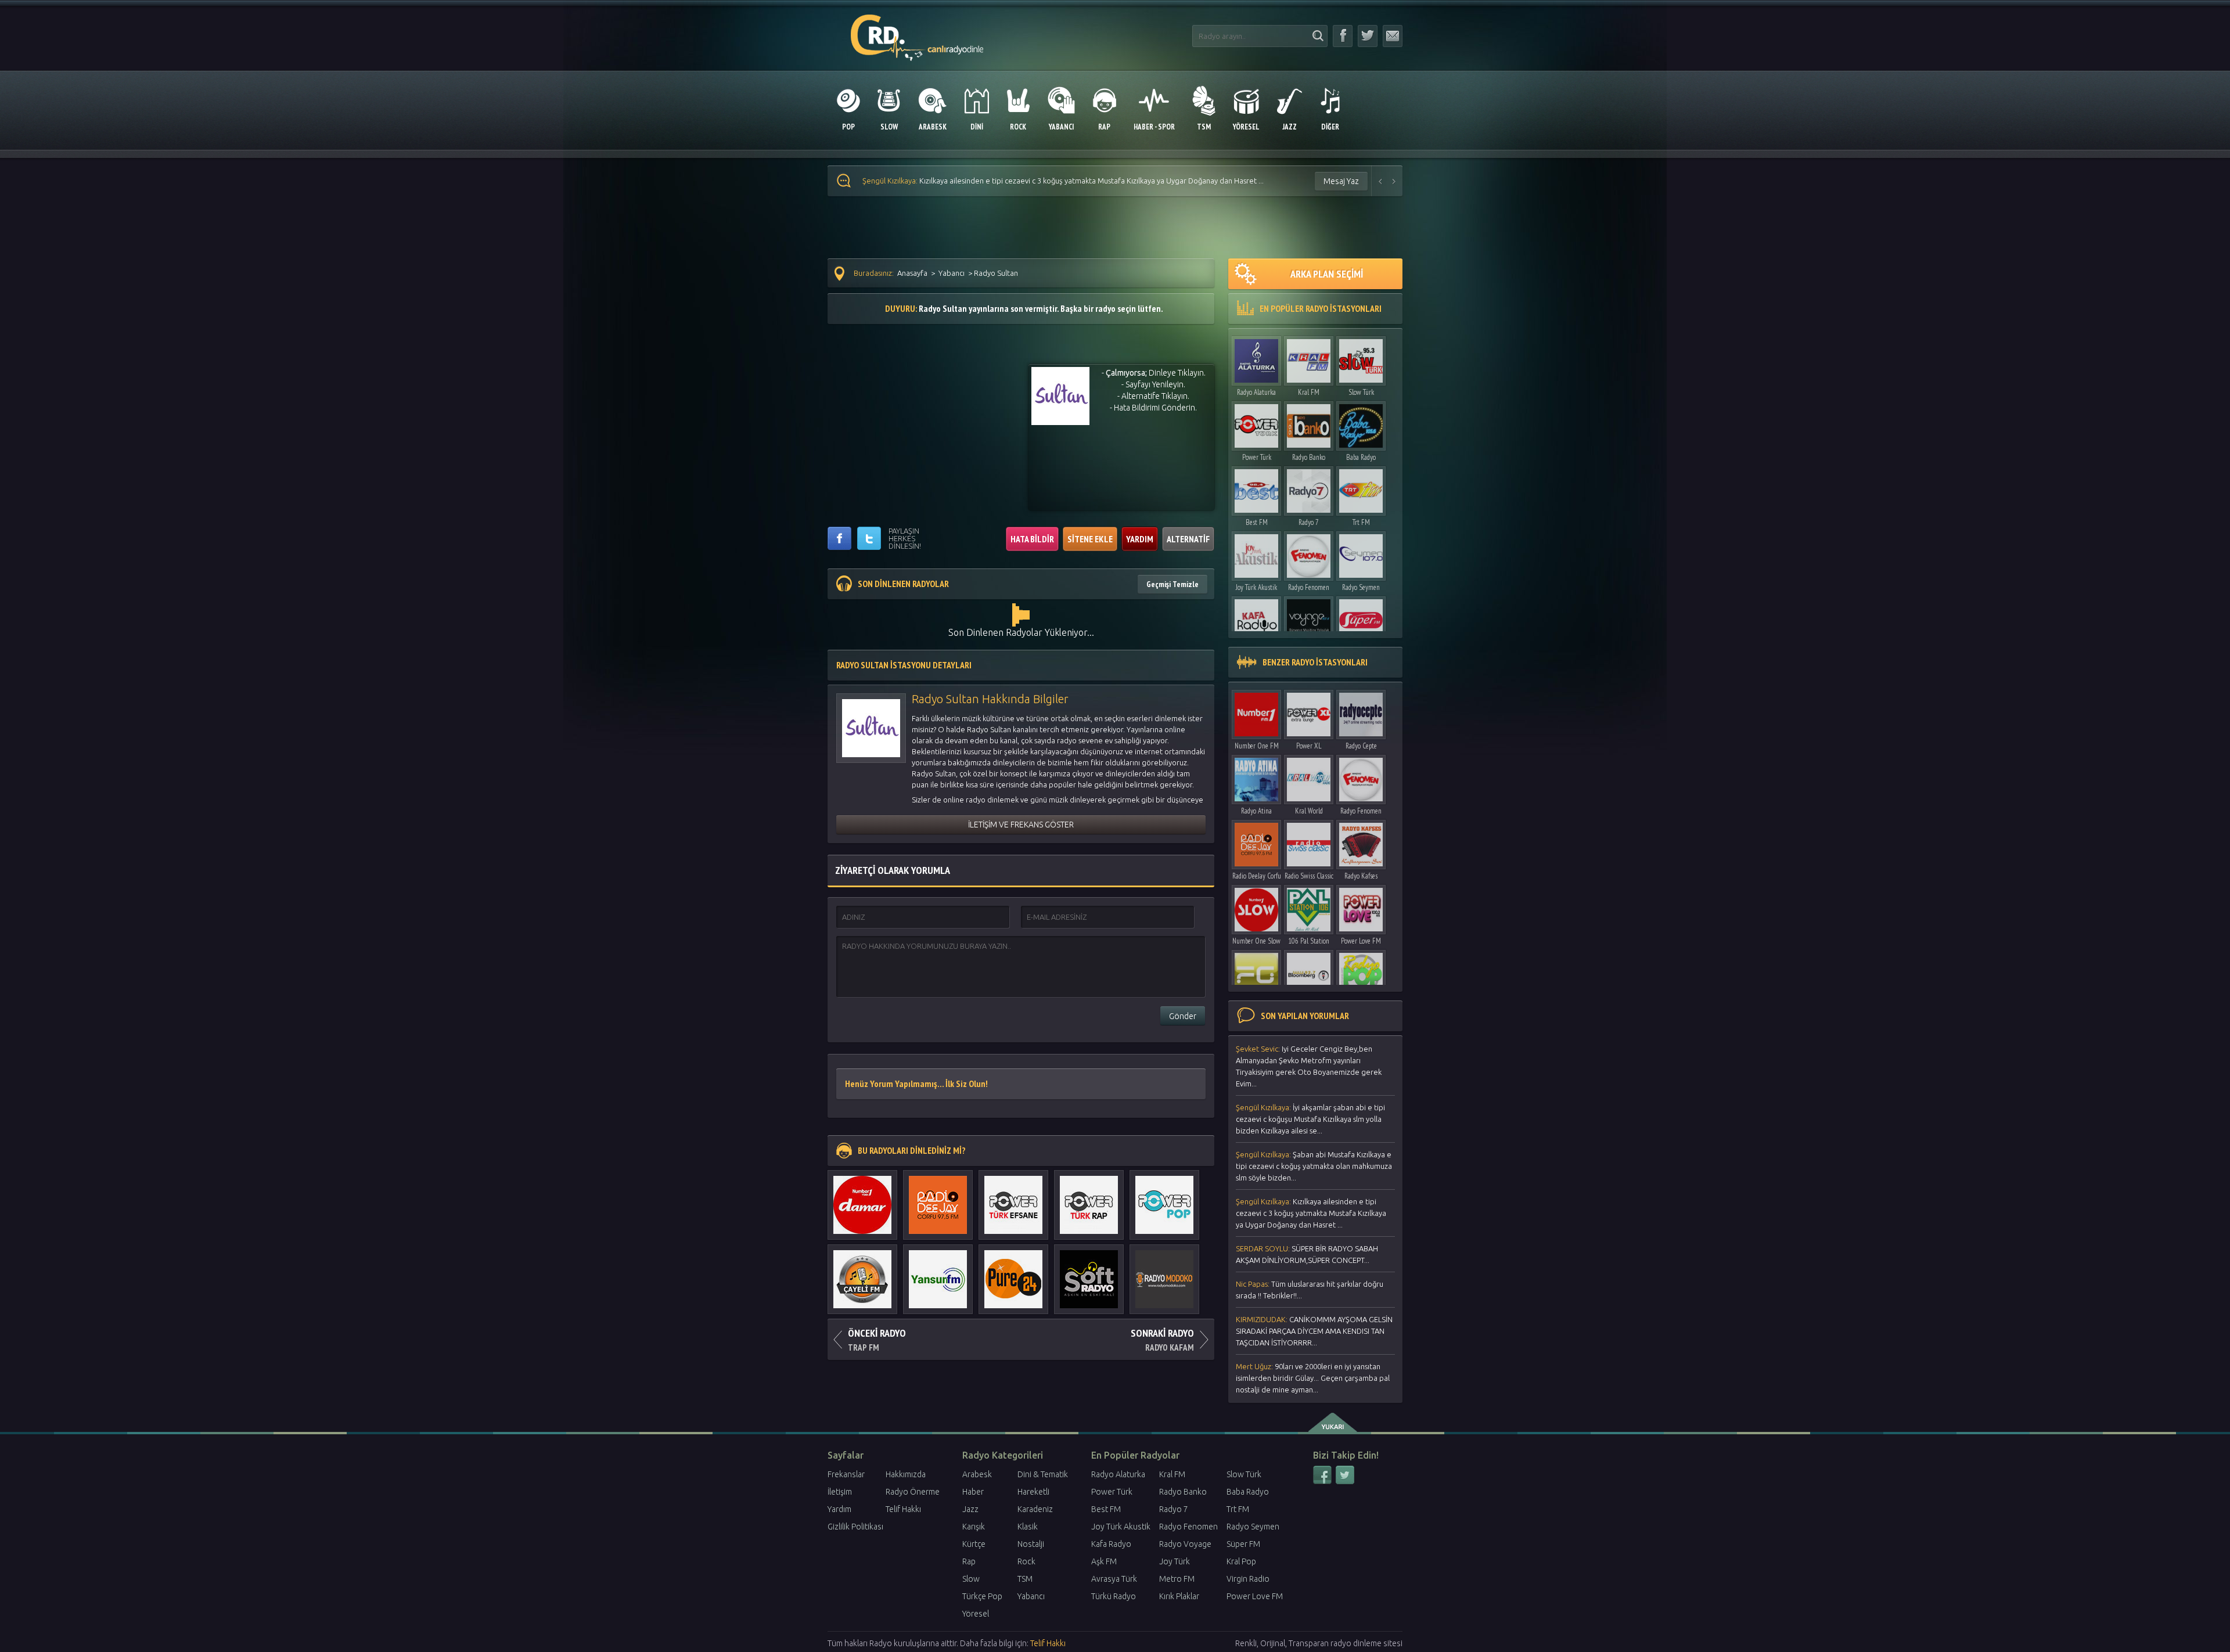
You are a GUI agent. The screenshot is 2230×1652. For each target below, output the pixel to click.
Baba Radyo (1361, 457)
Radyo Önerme (913, 1492)
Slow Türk (1361, 392)
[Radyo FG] (1256, 972)
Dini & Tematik (1043, 1474)
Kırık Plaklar (1179, 1596)
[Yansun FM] (938, 1273)
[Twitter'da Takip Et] (1368, 36)
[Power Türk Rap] (1089, 1199)
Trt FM (1361, 522)
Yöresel (976, 1614)
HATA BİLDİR (1032, 539)
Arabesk (977, 1474)
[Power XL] (1309, 712)
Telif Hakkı (903, 1509)
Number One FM (1257, 746)
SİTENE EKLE (1090, 539)
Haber (973, 1492)
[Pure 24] (1013, 1273)
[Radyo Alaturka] (1256, 358)
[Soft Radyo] (1089, 1273)
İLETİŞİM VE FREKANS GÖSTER (1021, 825)
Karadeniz (1035, 1509)
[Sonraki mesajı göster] (1394, 181)
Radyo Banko (1309, 457)
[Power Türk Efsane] (1013, 1199)
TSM (1025, 1579)
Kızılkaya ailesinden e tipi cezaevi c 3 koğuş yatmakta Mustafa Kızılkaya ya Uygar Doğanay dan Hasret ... (1311, 1213)
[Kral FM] (1309, 358)
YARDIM (1140, 539)
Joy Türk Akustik (1256, 587)
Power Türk (1257, 457)
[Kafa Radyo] (1256, 618)
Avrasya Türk (1114, 1579)
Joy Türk (1175, 1561)
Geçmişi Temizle (1172, 584)
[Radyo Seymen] (1361, 553)
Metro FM (1177, 1579)
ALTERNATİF (1188, 539)
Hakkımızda (906, 1474)
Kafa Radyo (1111, 1544)
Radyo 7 (1309, 522)
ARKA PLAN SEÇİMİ (1327, 274)
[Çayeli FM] (862, 1273)
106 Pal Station (1309, 941)
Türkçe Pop (982, 1596)
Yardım (839, 1509)
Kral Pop (1241, 1561)
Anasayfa (912, 273)
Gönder (1183, 1016)
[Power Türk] (1256, 423)
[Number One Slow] (1256, 907)
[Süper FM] (1361, 618)
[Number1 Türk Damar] (862, 1199)
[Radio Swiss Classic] (1309, 842)
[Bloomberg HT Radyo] (1309, 972)
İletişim (840, 1492)
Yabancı (952, 273)
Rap (969, 1561)
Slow (971, 1579)
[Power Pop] (1164, 1199)
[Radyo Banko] (1309, 423)
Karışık (974, 1527)
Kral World (1309, 811)
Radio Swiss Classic (1309, 876)
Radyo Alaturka (1256, 392)
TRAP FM (877, 1340)
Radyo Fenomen (1309, 587)
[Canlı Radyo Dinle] (917, 31)
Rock (1026, 1561)
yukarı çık (1334, 1423)
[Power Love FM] (1361, 907)
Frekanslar (846, 1474)
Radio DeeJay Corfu (1257, 876)
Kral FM (1309, 392)
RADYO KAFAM (1162, 1340)
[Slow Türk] (1361, 358)
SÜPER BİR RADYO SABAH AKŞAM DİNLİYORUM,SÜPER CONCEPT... (1001, 181)
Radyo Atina (1256, 811)
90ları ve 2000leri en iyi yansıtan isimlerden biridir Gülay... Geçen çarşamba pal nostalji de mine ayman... (1313, 1378)
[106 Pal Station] (1309, 907)
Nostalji (1031, 1544)
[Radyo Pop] (1361, 972)
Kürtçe (974, 1544)
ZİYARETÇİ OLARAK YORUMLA (893, 870)
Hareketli (1033, 1492)
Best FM (1257, 522)
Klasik (1028, 1527)
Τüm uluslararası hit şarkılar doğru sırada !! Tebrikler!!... (1310, 1290)
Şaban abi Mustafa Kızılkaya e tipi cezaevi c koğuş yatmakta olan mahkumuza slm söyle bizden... (1314, 1166)
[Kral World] (1309, 777)
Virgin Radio (1248, 1579)
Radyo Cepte (1361, 746)
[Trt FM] (1361, 488)
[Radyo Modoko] (1164, 1273)
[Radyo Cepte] (1361, 712)
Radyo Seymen (1361, 587)
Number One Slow (1256, 941)
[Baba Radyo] (1361, 423)
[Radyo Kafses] (1361, 842)
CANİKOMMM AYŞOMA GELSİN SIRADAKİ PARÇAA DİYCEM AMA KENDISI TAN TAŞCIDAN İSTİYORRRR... (1314, 1331)
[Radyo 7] (1309, 488)
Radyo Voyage (1185, 1544)
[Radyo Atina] (1256, 777)
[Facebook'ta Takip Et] (1343, 36)
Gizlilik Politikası (855, 1527)
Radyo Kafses (1361, 876)
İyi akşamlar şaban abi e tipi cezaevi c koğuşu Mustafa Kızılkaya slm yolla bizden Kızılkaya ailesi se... (1310, 1119)
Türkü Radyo (1114, 1596)
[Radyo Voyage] (1309, 618)
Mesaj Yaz (1341, 181)
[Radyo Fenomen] (1309, 553)
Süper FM (1243, 1544)
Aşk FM (1104, 1561)
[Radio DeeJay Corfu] (938, 1199)
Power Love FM (1361, 941)
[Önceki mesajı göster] (1380, 181)
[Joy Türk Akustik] (1256, 553)
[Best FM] (1256, 488)
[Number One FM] (1256, 712)
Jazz (970, 1509)
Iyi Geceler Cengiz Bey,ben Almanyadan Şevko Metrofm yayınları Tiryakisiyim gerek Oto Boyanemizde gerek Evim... (1309, 1066)
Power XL (1309, 746)
